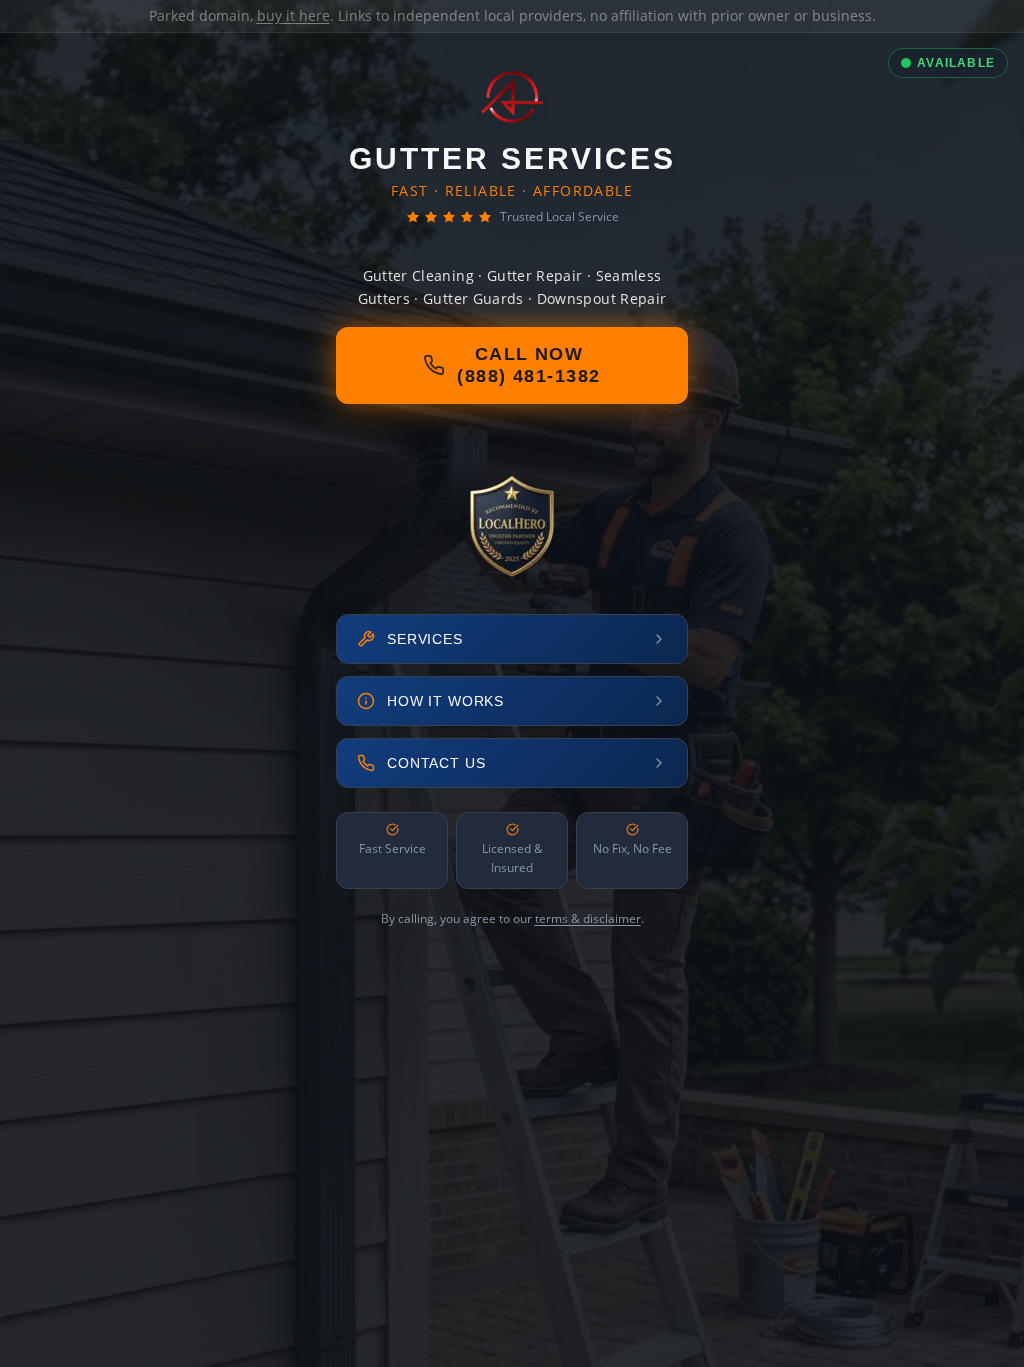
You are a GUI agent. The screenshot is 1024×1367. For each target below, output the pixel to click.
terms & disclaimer (588, 918)
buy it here (293, 15)
